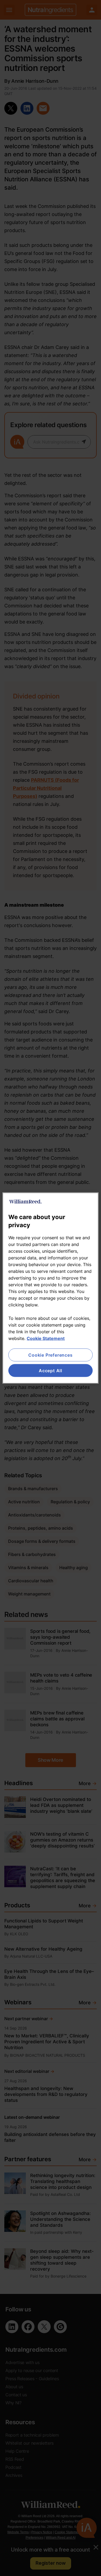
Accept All (50, 1371)
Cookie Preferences (50, 1355)
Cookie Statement (46, 1338)
